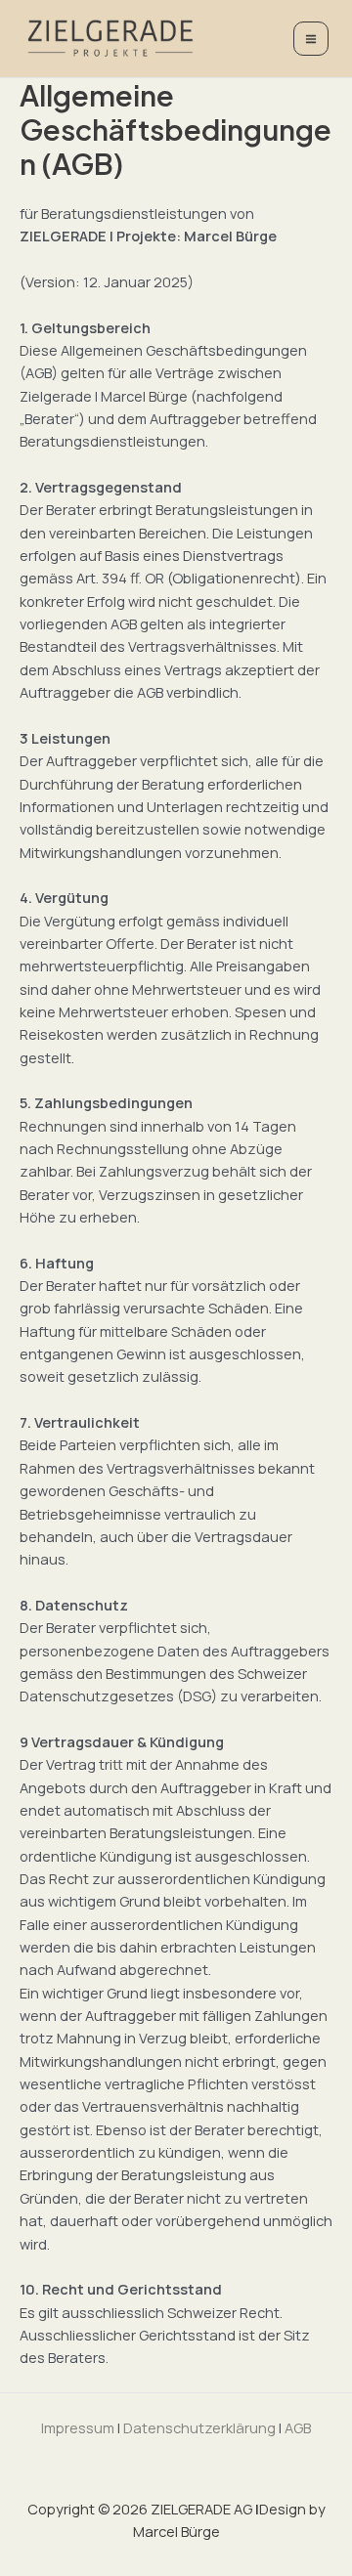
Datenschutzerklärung (199, 2427)
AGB (298, 2427)
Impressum (78, 2427)
